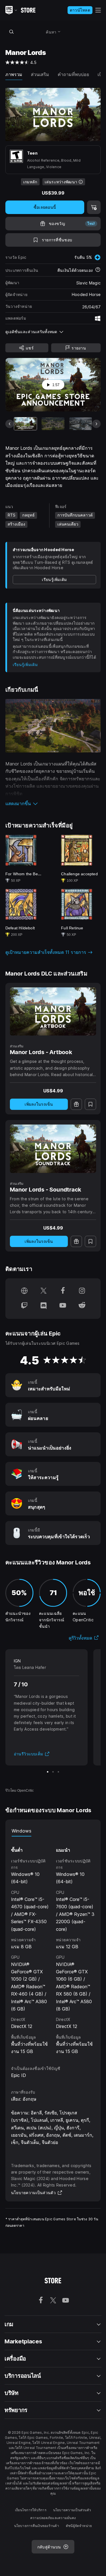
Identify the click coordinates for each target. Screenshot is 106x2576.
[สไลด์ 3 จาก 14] (81, 424)
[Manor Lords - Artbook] (53, 1012)
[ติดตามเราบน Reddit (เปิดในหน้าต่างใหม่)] (82, 1306)
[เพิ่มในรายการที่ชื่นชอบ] (90, 1104)
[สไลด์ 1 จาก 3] (48, 1772)
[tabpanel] (53, 1946)
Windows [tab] (21, 1831)
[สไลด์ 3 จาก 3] (58, 1772)
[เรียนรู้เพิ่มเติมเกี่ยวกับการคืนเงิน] (98, 270)
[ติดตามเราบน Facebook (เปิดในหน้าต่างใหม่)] (63, 1291)
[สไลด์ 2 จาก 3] (53, 1772)
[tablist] (53, 1831)
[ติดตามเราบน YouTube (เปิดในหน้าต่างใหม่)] (63, 1306)
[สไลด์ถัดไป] (96, 424)
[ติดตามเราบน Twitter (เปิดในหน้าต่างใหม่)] (44, 1291)
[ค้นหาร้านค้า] (12, 32)
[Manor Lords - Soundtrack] (53, 1149)
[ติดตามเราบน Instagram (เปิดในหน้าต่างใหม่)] (82, 1291)
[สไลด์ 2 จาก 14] (53, 424)
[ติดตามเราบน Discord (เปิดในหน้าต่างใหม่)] (44, 1306)
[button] (53, 803)
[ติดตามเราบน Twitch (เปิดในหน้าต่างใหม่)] (24, 1306)
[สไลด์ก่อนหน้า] (10, 424)
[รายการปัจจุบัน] (25, 424)
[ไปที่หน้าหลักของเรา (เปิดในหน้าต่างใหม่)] (24, 1291)
